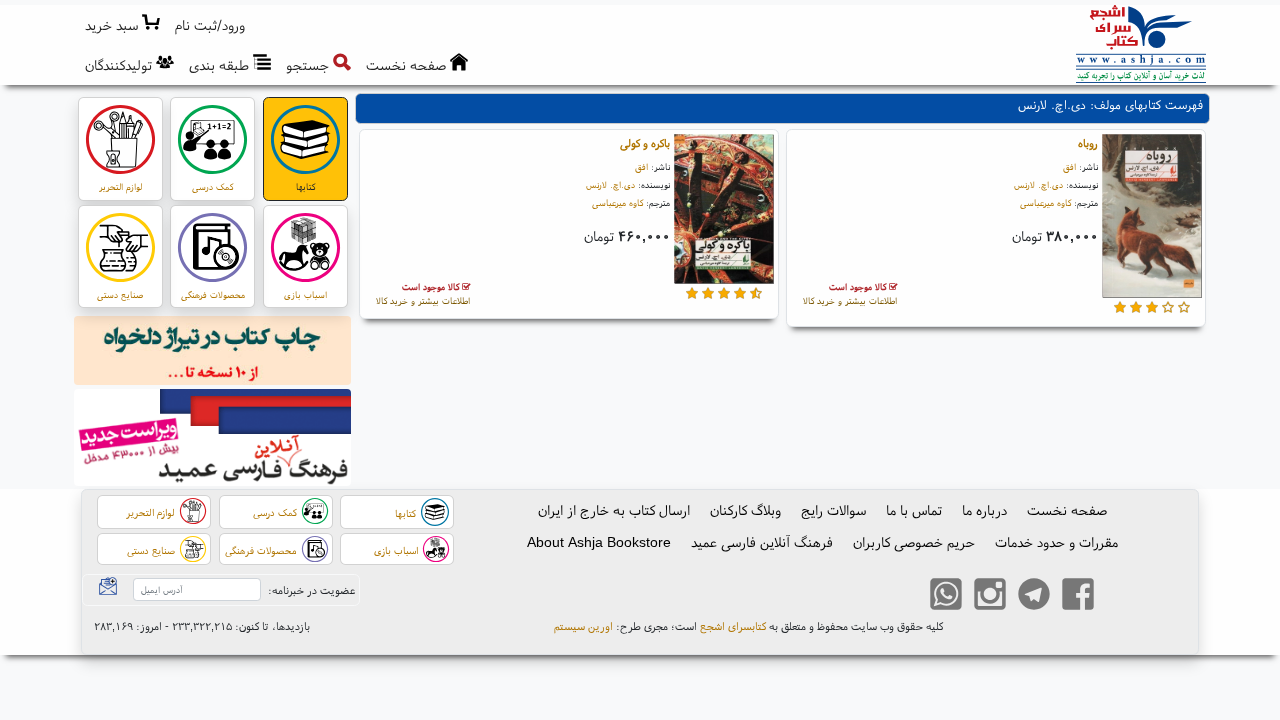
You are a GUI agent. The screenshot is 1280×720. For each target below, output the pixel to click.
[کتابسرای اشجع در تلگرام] (1034, 597)
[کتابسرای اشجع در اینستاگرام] (990, 597)
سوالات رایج (833, 510)
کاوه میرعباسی (1045, 202)
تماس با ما (914, 510)
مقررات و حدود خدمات (1056, 542)
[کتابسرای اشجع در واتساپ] (946, 597)
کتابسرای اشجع (733, 626)
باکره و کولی (645, 143)
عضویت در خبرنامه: (311, 590)
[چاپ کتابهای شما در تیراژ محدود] (213, 353)
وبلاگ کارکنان (745, 510)
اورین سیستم (583, 626)
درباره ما (984, 510)
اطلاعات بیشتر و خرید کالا (850, 293)
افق (1069, 166)
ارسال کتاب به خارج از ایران (614, 510)
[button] (210, 25)
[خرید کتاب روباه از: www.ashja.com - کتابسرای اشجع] (1152, 218)
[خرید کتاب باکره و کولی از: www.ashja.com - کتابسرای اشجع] (724, 212)
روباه (1088, 143)
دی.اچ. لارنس (1038, 184)
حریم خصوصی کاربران (914, 542)
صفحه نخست (1067, 510)
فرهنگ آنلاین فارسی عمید (762, 542)
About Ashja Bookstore (599, 542)
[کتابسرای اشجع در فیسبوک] (1078, 597)
